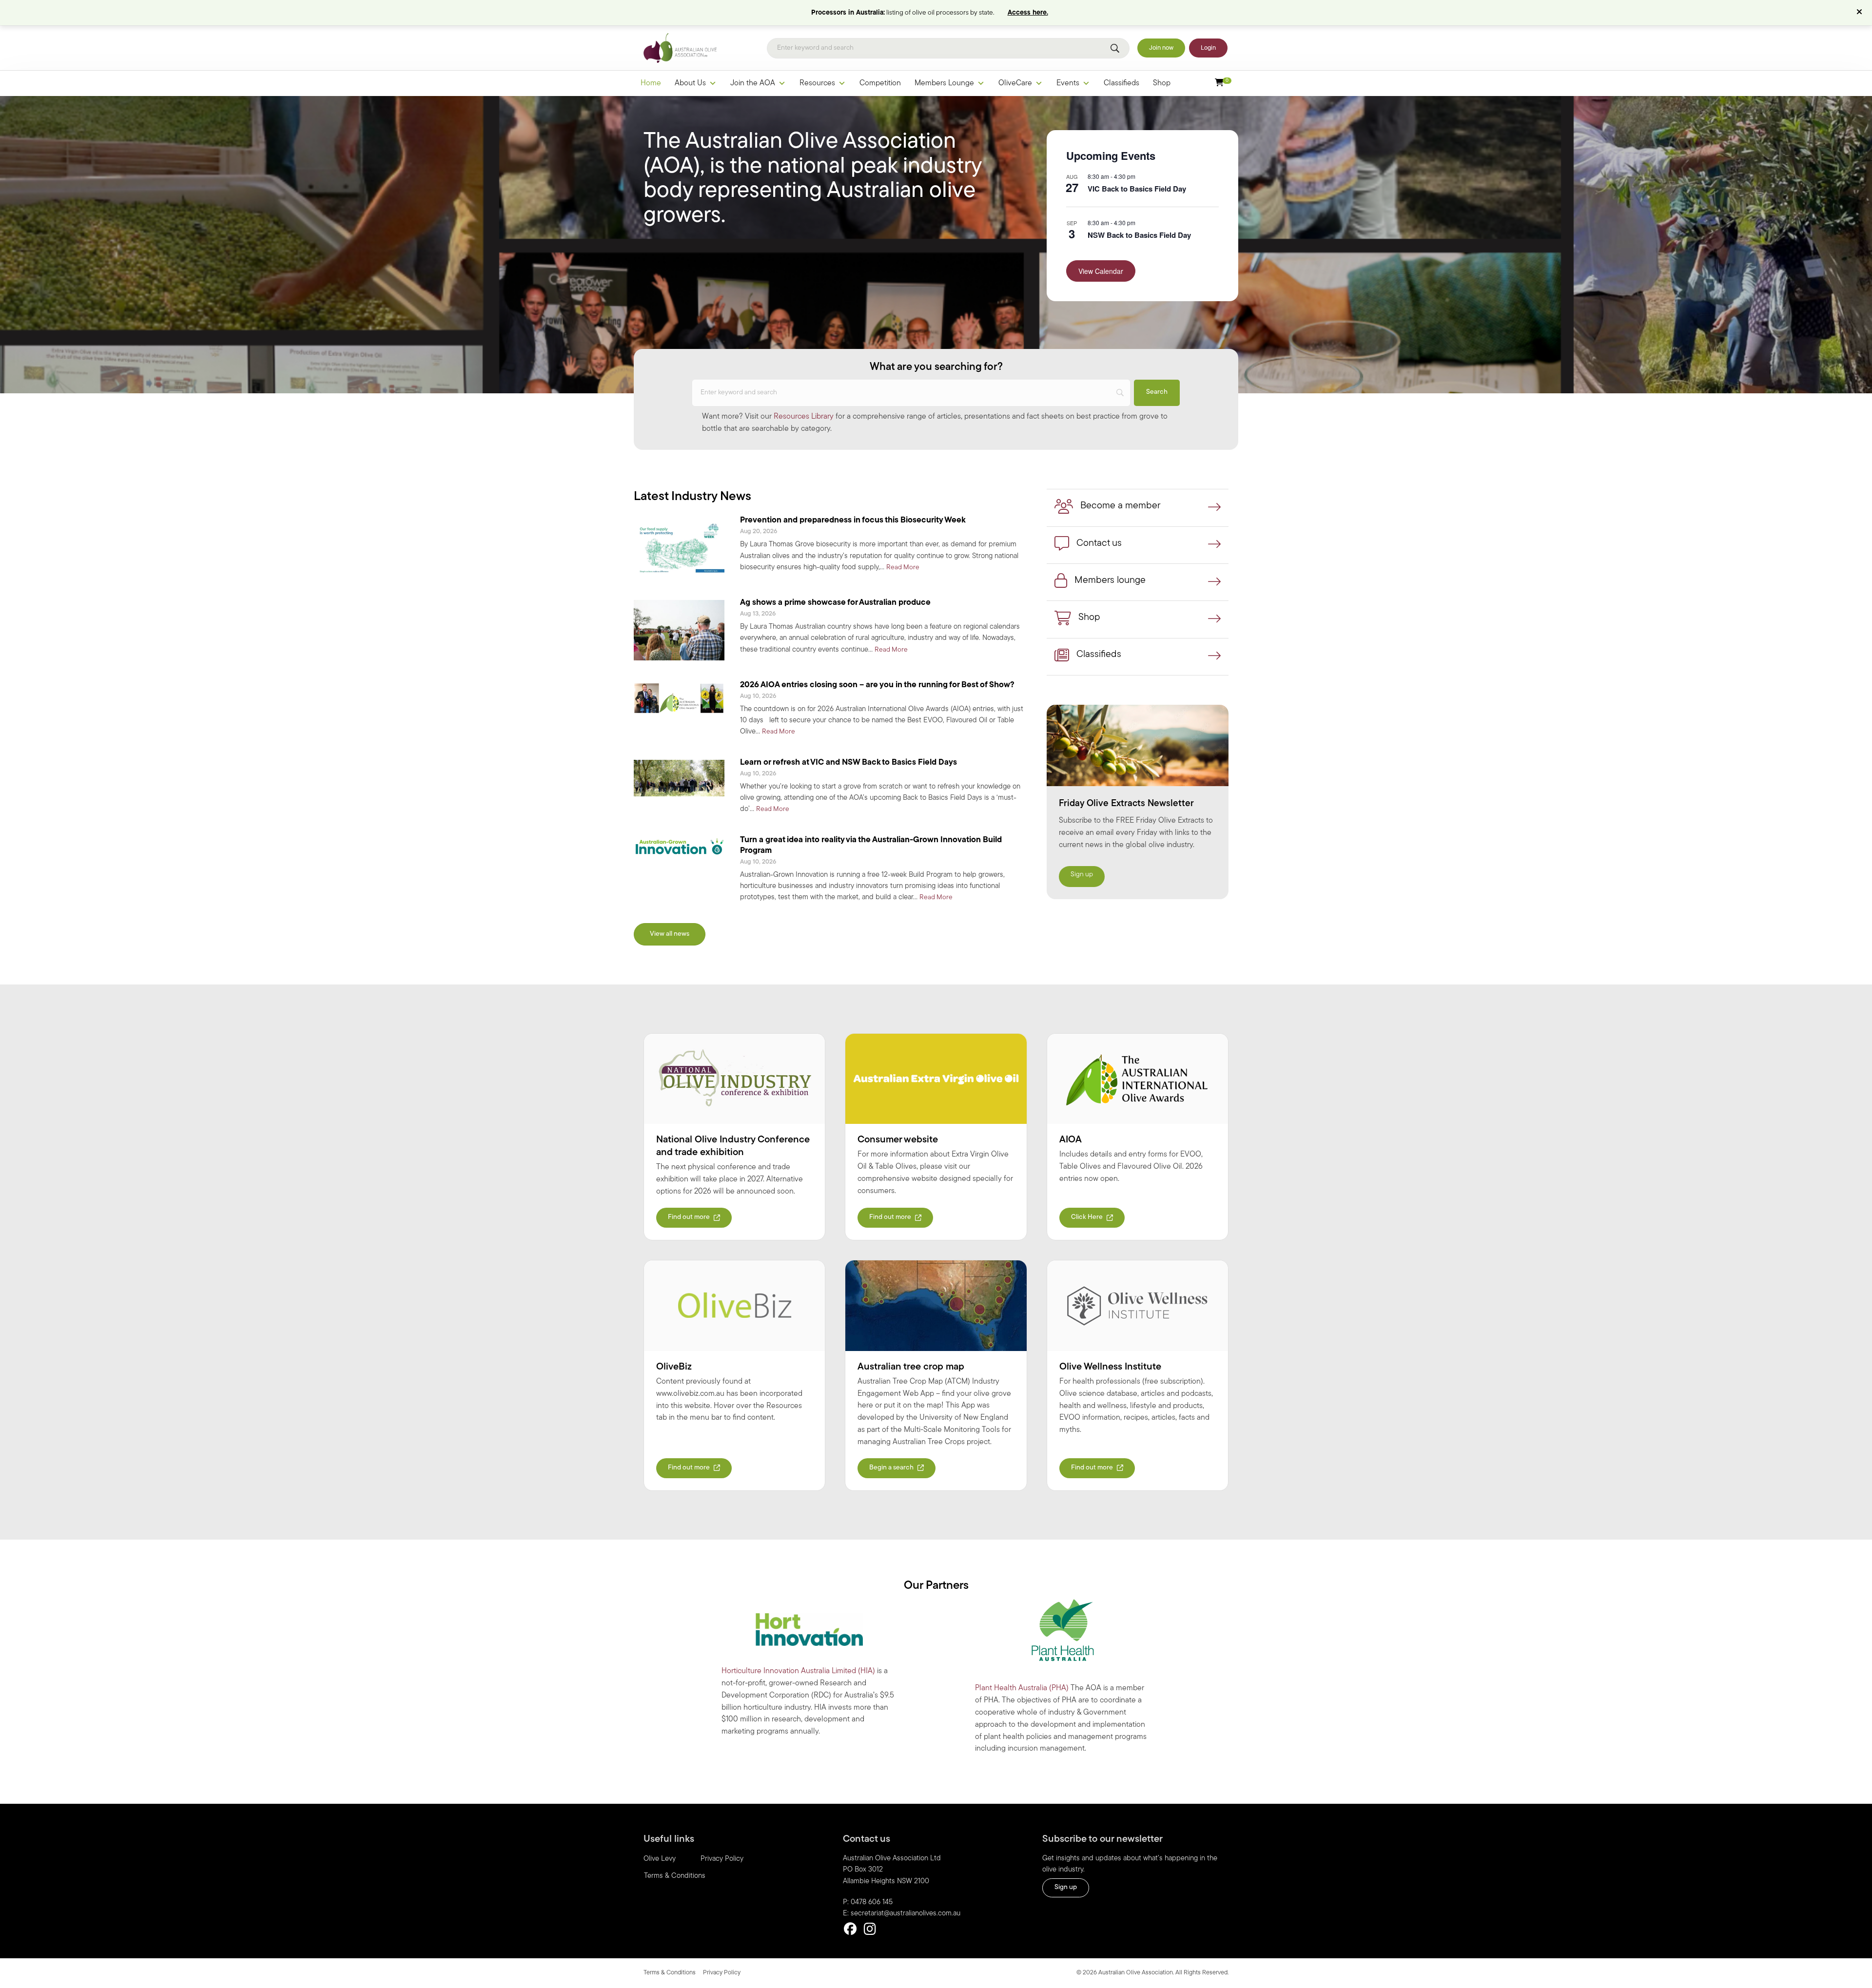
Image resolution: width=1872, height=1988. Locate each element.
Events (1068, 83)
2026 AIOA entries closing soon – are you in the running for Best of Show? (877, 685)
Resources (817, 83)
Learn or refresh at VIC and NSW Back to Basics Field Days (848, 762)
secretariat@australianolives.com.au (906, 1914)
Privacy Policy (722, 1859)
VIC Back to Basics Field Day (1137, 189)
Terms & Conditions (675, 1876)
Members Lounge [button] (944, 83)
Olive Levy (660, 1859)
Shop (1162, 83)
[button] (1861, 13)
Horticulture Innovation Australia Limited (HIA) (798, 1671)
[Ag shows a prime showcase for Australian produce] (679, 630)
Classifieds (1121, 83)
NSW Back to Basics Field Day (1139, 235)
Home (651, 83)
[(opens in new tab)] (734, 1079)
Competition (880, 83)
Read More (903, 567)
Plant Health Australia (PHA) (1022, 1688)
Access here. (1028, 13)
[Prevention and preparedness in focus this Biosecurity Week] (679, 548)
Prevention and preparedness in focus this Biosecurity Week (853, 520)
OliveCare (1015, 83)
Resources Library (804, 417)
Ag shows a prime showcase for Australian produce (835, 603)
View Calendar (1101, 271)
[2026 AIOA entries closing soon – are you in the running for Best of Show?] (679, 698)
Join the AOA (753, 83)
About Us (690, 83)
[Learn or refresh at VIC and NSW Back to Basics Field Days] (679, 778)
